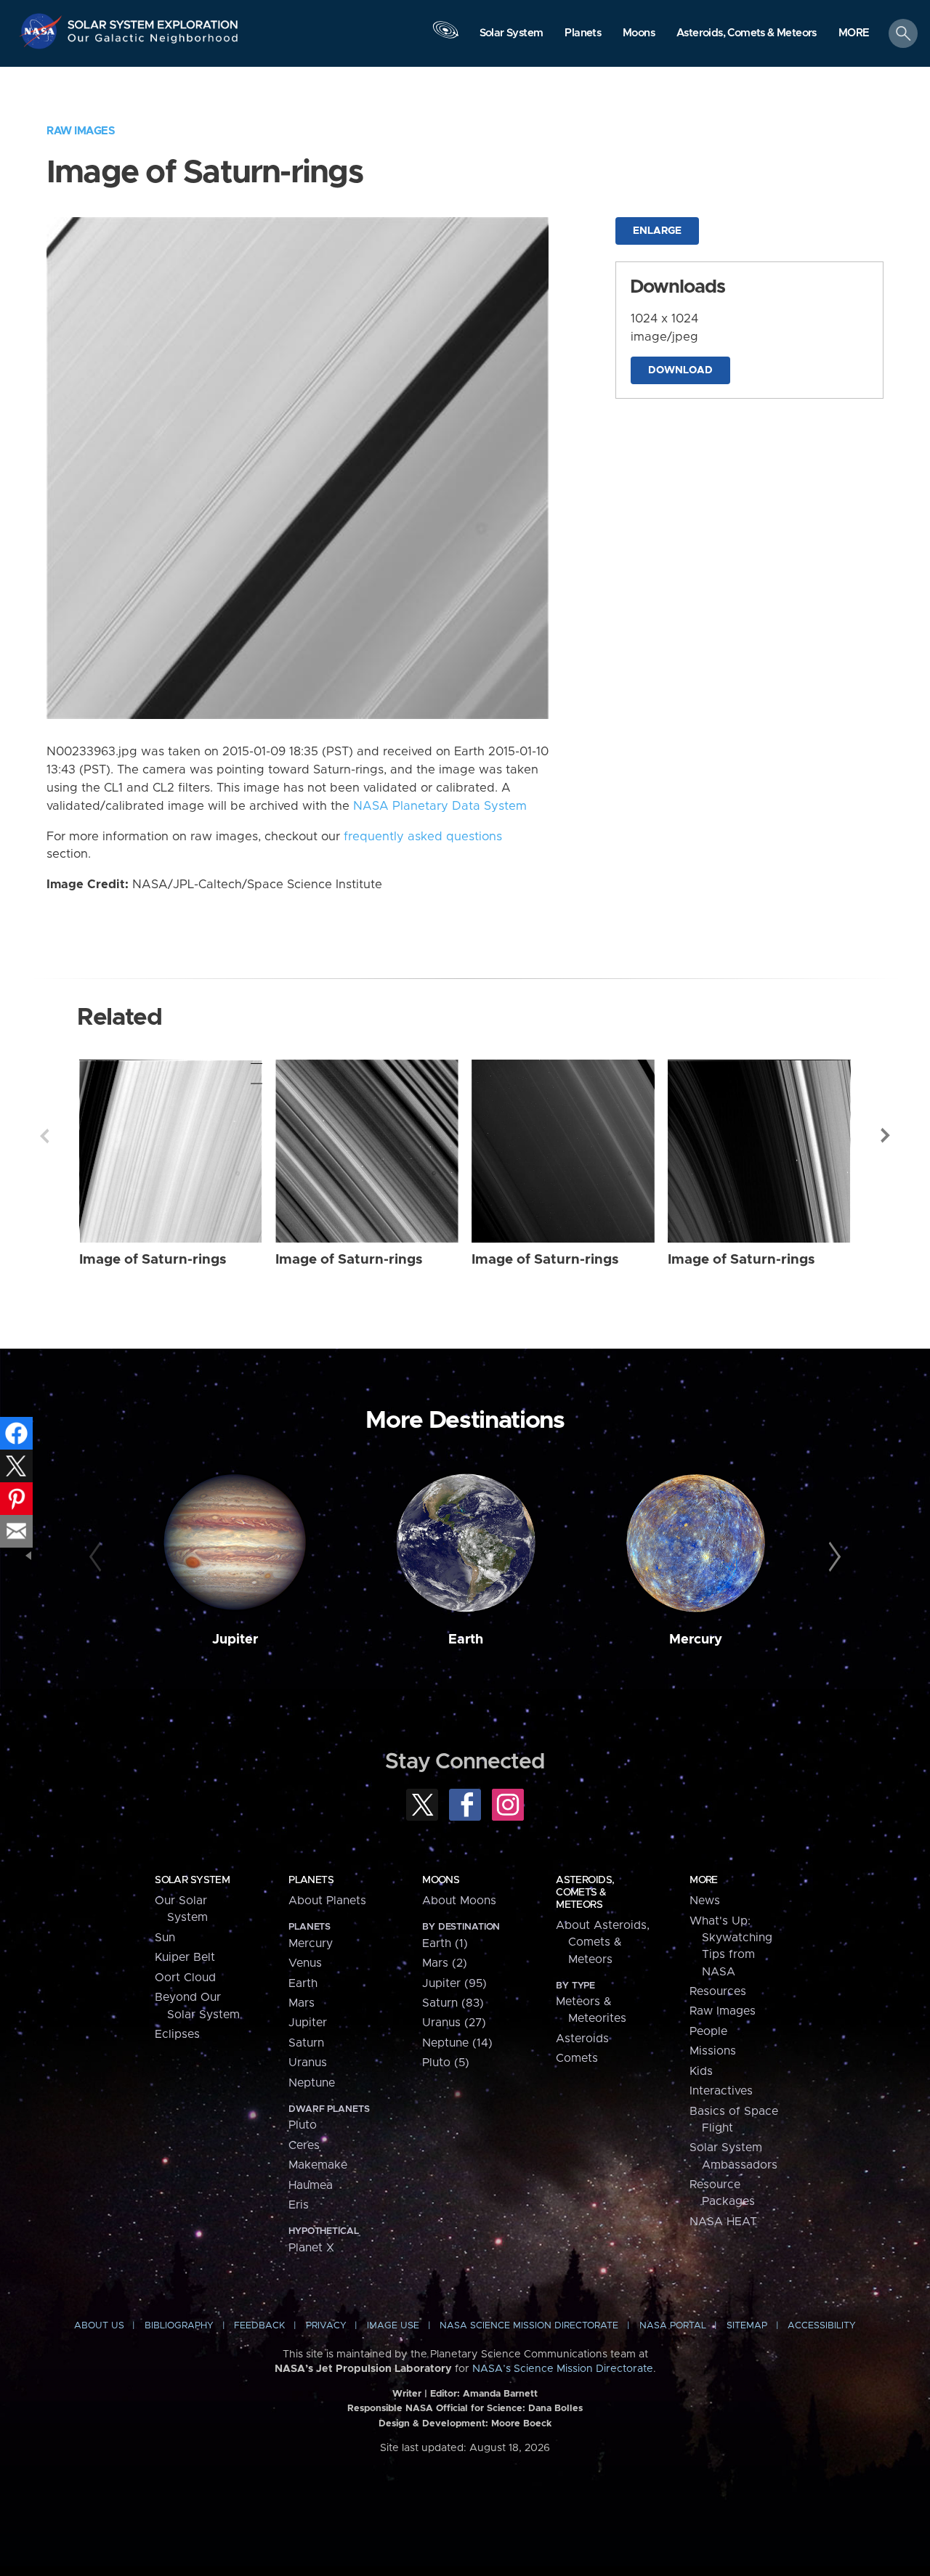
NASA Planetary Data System (440, 806)
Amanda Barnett (500, 2394)
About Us (99, 2326)
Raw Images (81, 131)
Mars (302, 2003)
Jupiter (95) (454, 1983)
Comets (577, 2058)
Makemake (318, 2165)
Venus (305, 1963)
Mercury (696, 1640)
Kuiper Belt (185, 1957)
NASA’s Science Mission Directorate (563, 2369)
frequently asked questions (423, 837)
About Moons (459, 1901)
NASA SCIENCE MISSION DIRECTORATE (529, 2326)
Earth (466, 1640)
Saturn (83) (453, 2003)
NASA (43, 31)
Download (680, 370)
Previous (44, 1136)
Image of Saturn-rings (153, 1260)
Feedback (259, 2326)
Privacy (326, 2326)
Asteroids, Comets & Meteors (585, 1893)
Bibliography (179, 2326)
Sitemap (747, 2326)
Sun (165, 1938)
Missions (713, 2051)
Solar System (192, 1880)
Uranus (308, 2063)
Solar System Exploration (153, 21)
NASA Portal (673, 2326)
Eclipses (177, 2034)
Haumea (311, 2185)
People (708, 2031)
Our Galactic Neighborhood (153, 42)
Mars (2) (445, 1963)
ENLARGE (657, 231)
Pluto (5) (446, 2063)
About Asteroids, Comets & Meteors (603, 1942)
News (705, 1901)
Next (886, 1136)
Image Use (393, 2326)
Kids (701, 2071)
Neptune (312, 2083)
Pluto (303, 2125)
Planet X (311, 2248)
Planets (311, 1880)
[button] (854, 34)
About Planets (327, 1901)
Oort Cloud (185, 1978)
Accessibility (822, 2326)
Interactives (721, 2091)
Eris (299, 2205)
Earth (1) (445, 1943)
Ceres (304, 2145)
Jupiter (235, 1640)
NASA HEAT (723, 2222)
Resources (718, 1991)
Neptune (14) (457, 2043)
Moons (441, 1880)
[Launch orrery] (445, 37)
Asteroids (582, 2039)
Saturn (306, 2043)
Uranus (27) (454, 2023)
